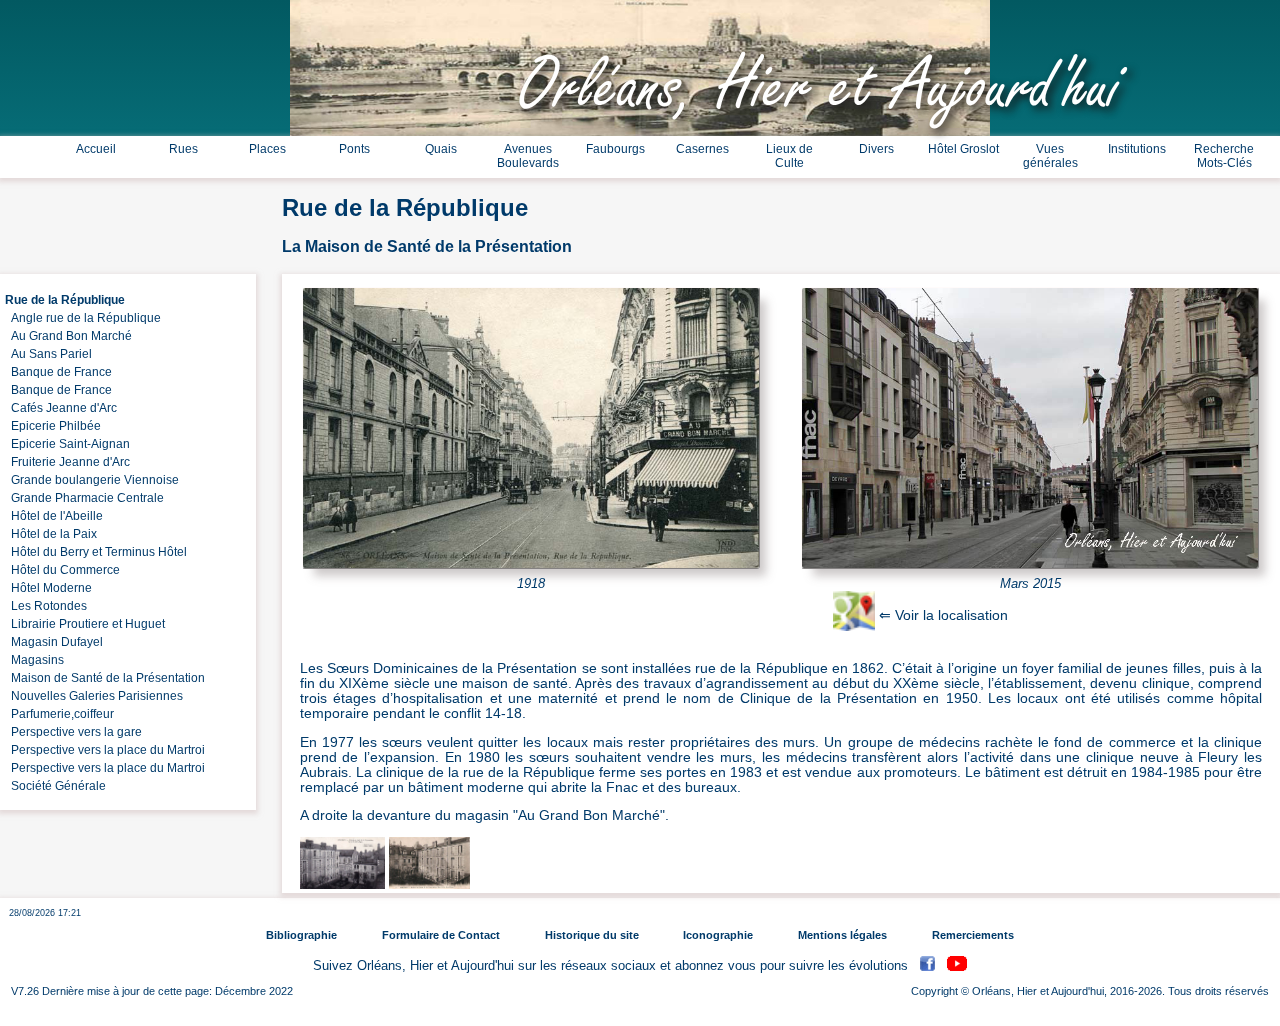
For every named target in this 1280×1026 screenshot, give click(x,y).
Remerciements (973, 935)
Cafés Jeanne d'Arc (61, 408)
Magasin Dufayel (54, 642)
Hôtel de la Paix (51, 534)
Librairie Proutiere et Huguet (85, 624)
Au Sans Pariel (48, 354)
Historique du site (592, 935)
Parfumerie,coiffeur (59, 714)
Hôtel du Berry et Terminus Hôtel (96, 552)
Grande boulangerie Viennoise (92, 480)
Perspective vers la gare (73, 732)
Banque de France (58, 372)
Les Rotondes (46, 606)
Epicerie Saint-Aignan (67, 444)
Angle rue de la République (83, 318)
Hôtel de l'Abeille (54, 516)
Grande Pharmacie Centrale (84, 498)
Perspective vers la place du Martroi (105, 750)
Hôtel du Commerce (62, 570)
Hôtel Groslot (963, 149)
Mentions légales (842, 935)
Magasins (34, 660)
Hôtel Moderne (48, 588)
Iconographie (718, 935)
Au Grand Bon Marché (68, 336)
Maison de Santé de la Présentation (105, 678)
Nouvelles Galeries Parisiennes (94, 696)
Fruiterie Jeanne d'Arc (67, 462)
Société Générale (55, 786)
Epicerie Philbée (53, 426)
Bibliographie (301, 935)
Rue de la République (65, 300)
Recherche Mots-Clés (1224, 156)
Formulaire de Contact (441, 935)
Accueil (96, 149)
